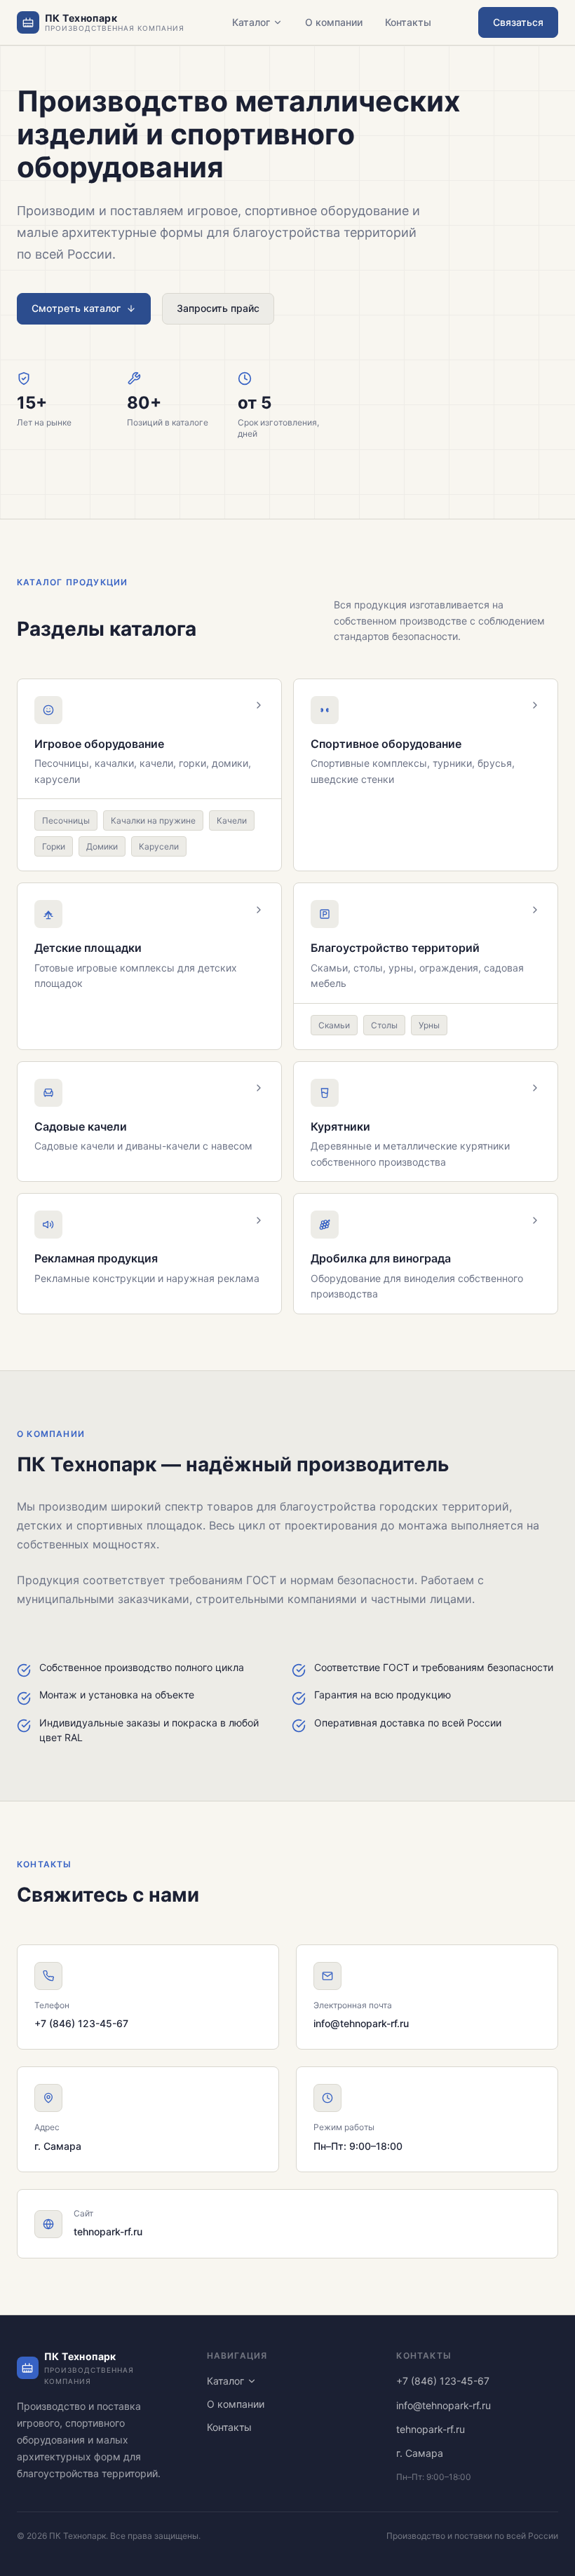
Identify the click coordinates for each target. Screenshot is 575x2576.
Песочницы (66, 820)
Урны (429, 1025)
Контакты (408, 22)
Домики (102, 846)
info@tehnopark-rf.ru (361, 2023)
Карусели (159, 846)
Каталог (251, 22)
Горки (54, 846)
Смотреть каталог (76, 308)
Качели (232, 820)
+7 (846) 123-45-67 (81, 2023)
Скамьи (334, 1025)
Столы (384, 1025)
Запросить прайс (218, 308)
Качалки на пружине (153, 820)
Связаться (518, 22)
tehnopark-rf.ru (108, 2231)
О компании (334, 22)
